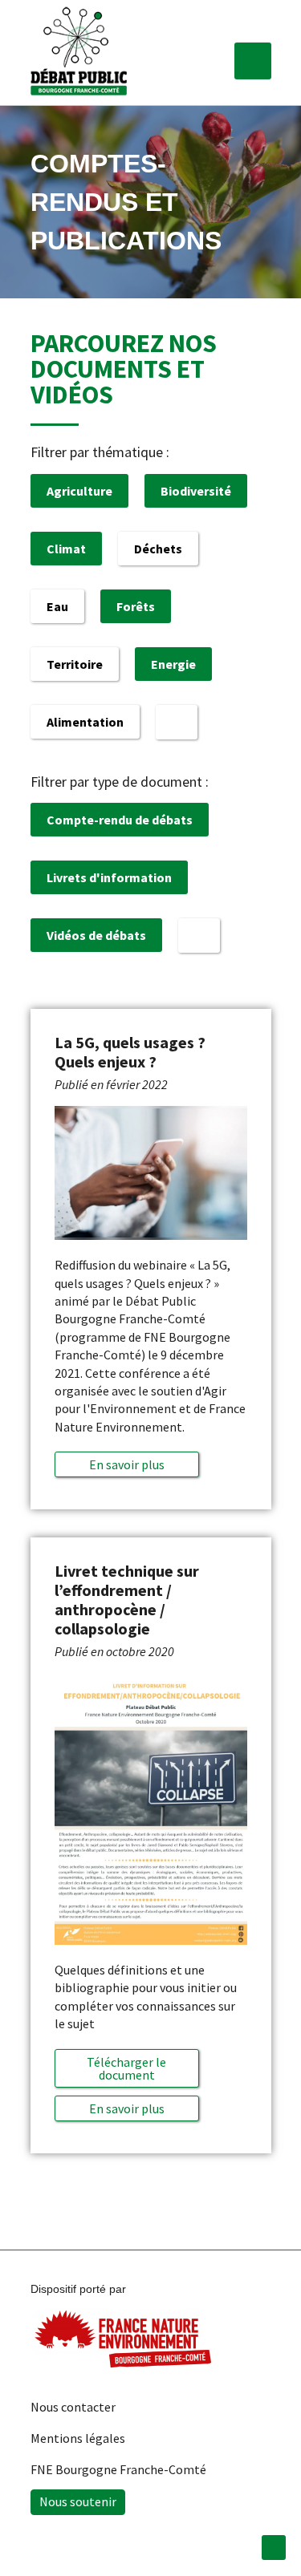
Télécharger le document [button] (126, 2068)
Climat (66, 549)
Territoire (75, 664)
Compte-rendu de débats (120, 820)
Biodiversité (196, 491)
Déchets (158, 549)
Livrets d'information (109, 877)
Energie (173, 664)
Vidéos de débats (96, 935)
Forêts (136, 606)
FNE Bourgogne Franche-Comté (118, 2469)
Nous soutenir (78, 2501)
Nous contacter (73, 2407)
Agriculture (79, 491)
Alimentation (85, 722)
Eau (57, 606)
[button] (253, 61)
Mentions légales (78, 2438)
